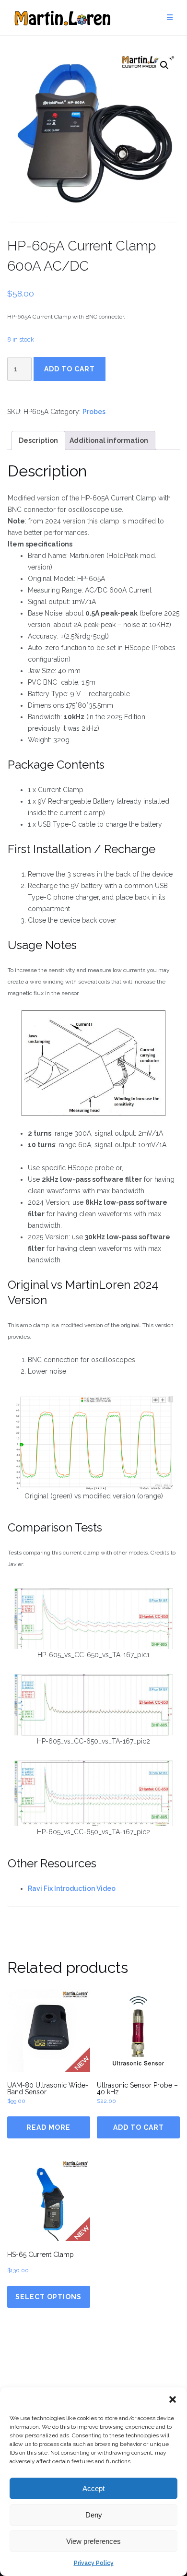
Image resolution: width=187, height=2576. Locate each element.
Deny (94, 2515)
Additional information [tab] (109, 440)
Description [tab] (38, 440)
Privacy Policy (94, 2563)
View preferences (93, 2541)
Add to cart (70, 369)
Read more (48, 2127)
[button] (173, 2399)
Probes (94, 412)
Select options (48, 2297)
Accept (93, 2488)
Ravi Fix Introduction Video (72, 1888)
